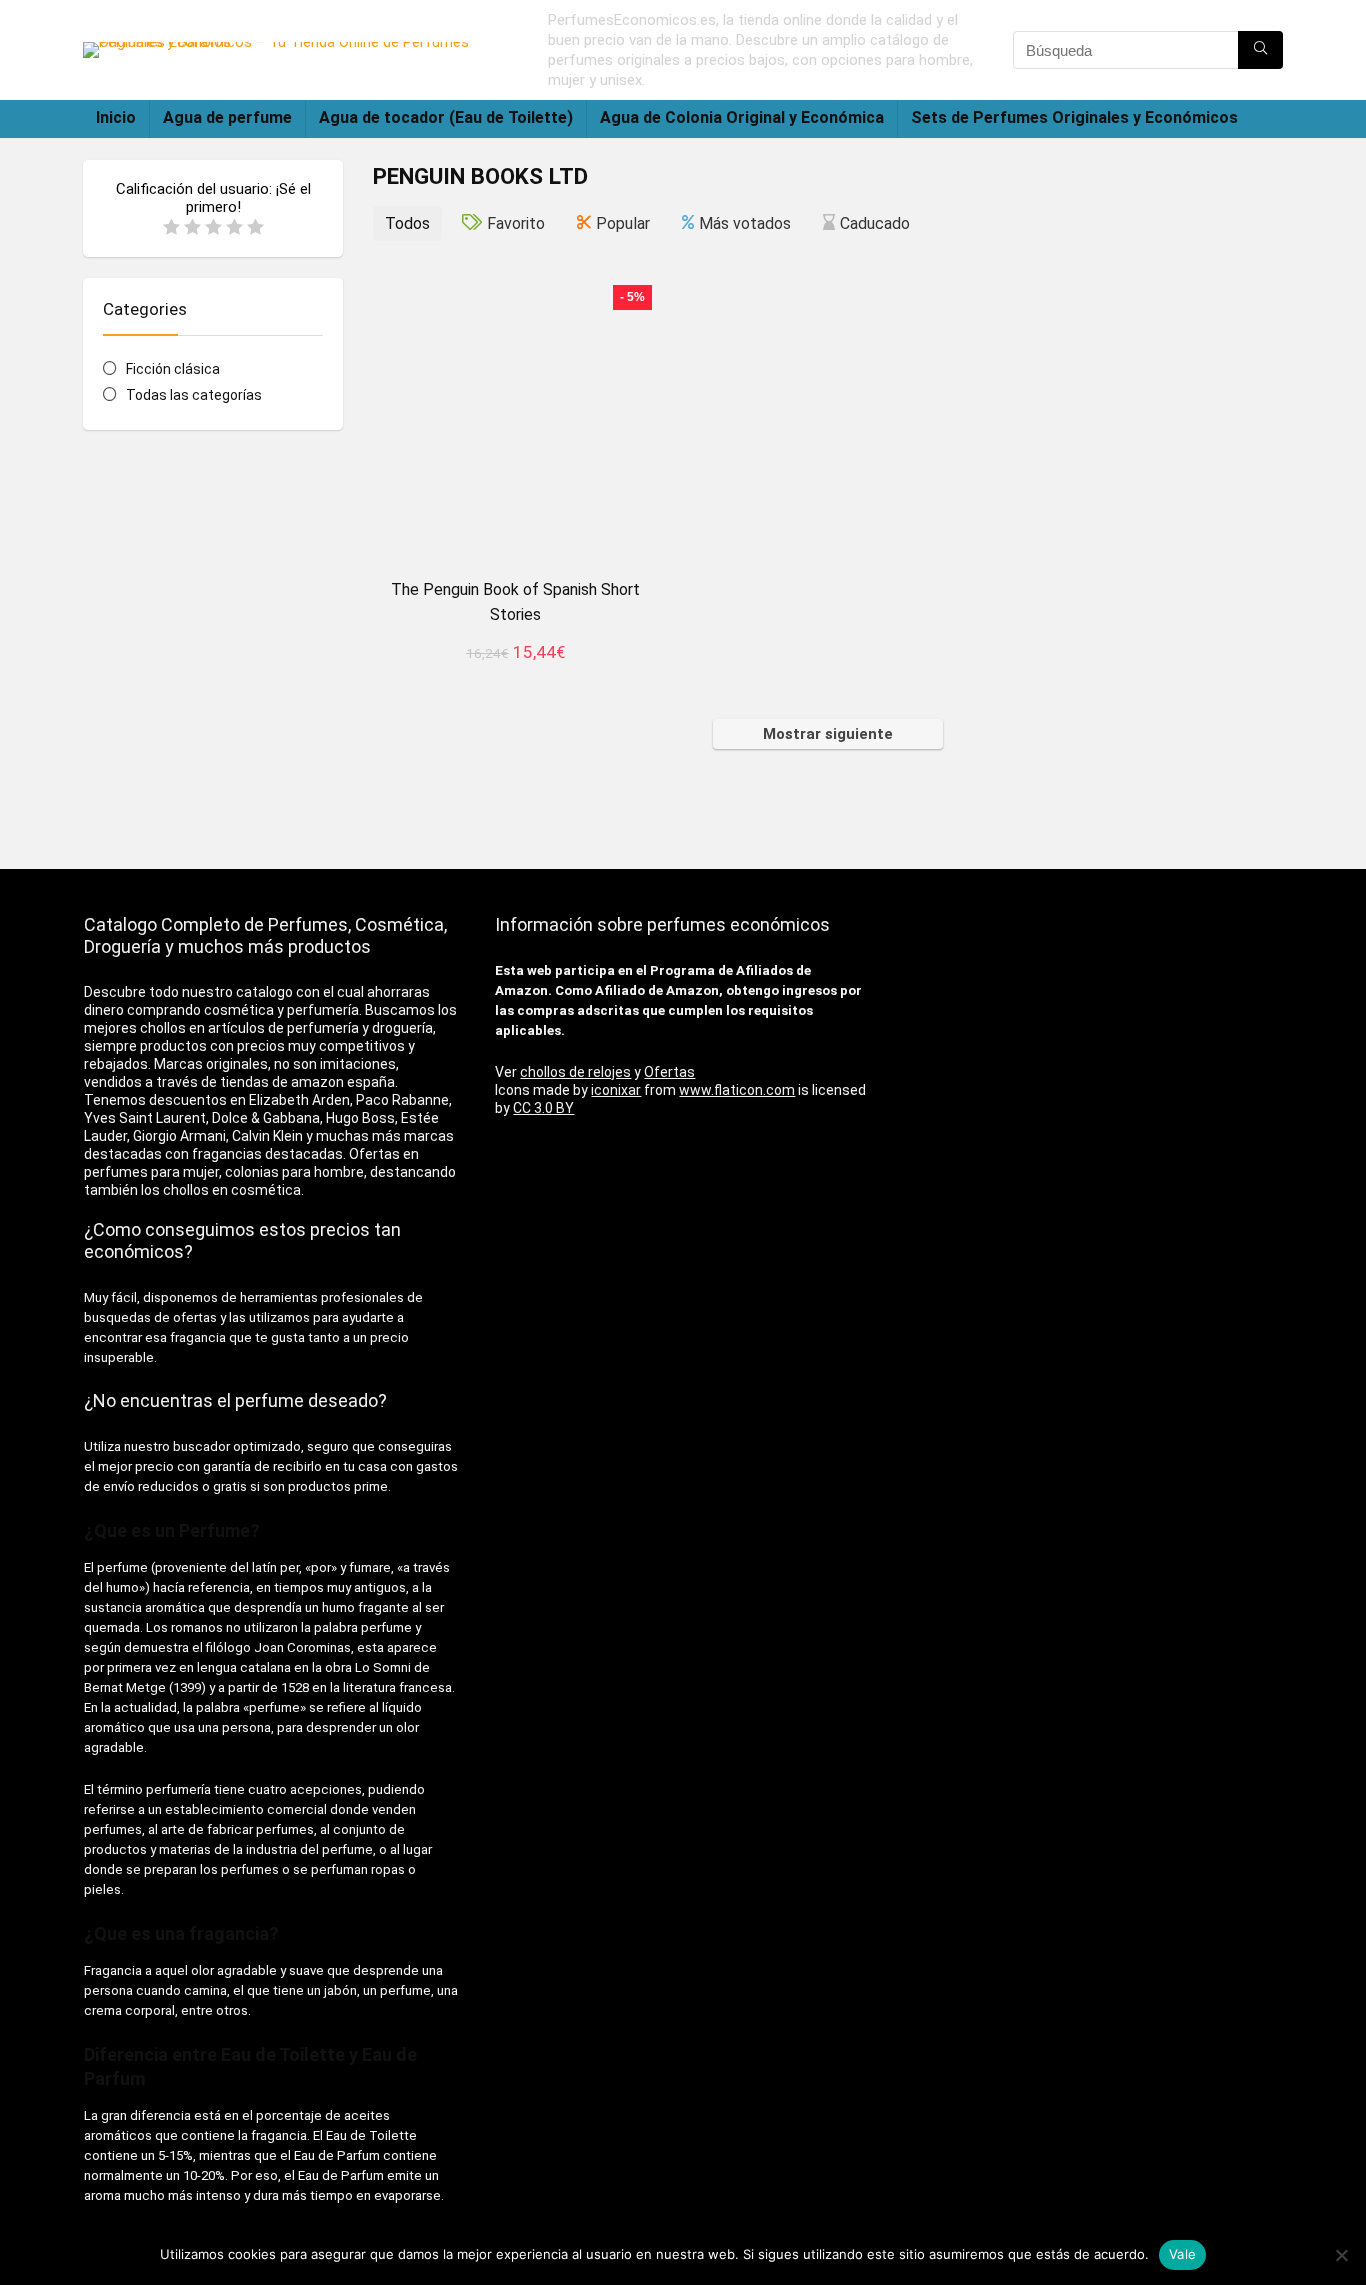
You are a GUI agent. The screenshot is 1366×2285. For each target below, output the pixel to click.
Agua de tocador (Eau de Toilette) (446, 117)
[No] (1341, 2255)
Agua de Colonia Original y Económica (742, 117)
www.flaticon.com (737, 1090)
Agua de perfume (227, 117)
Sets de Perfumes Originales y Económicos (1074, 117)
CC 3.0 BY (543, 1108)
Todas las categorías (194, 395)
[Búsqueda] (1260, 50)
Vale (1182, 2254)
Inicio (116, 117)
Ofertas (669, 1072)
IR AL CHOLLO (515, 674)
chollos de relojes (575, 1072)
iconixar (616, 1090)
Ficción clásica (173, 369)
